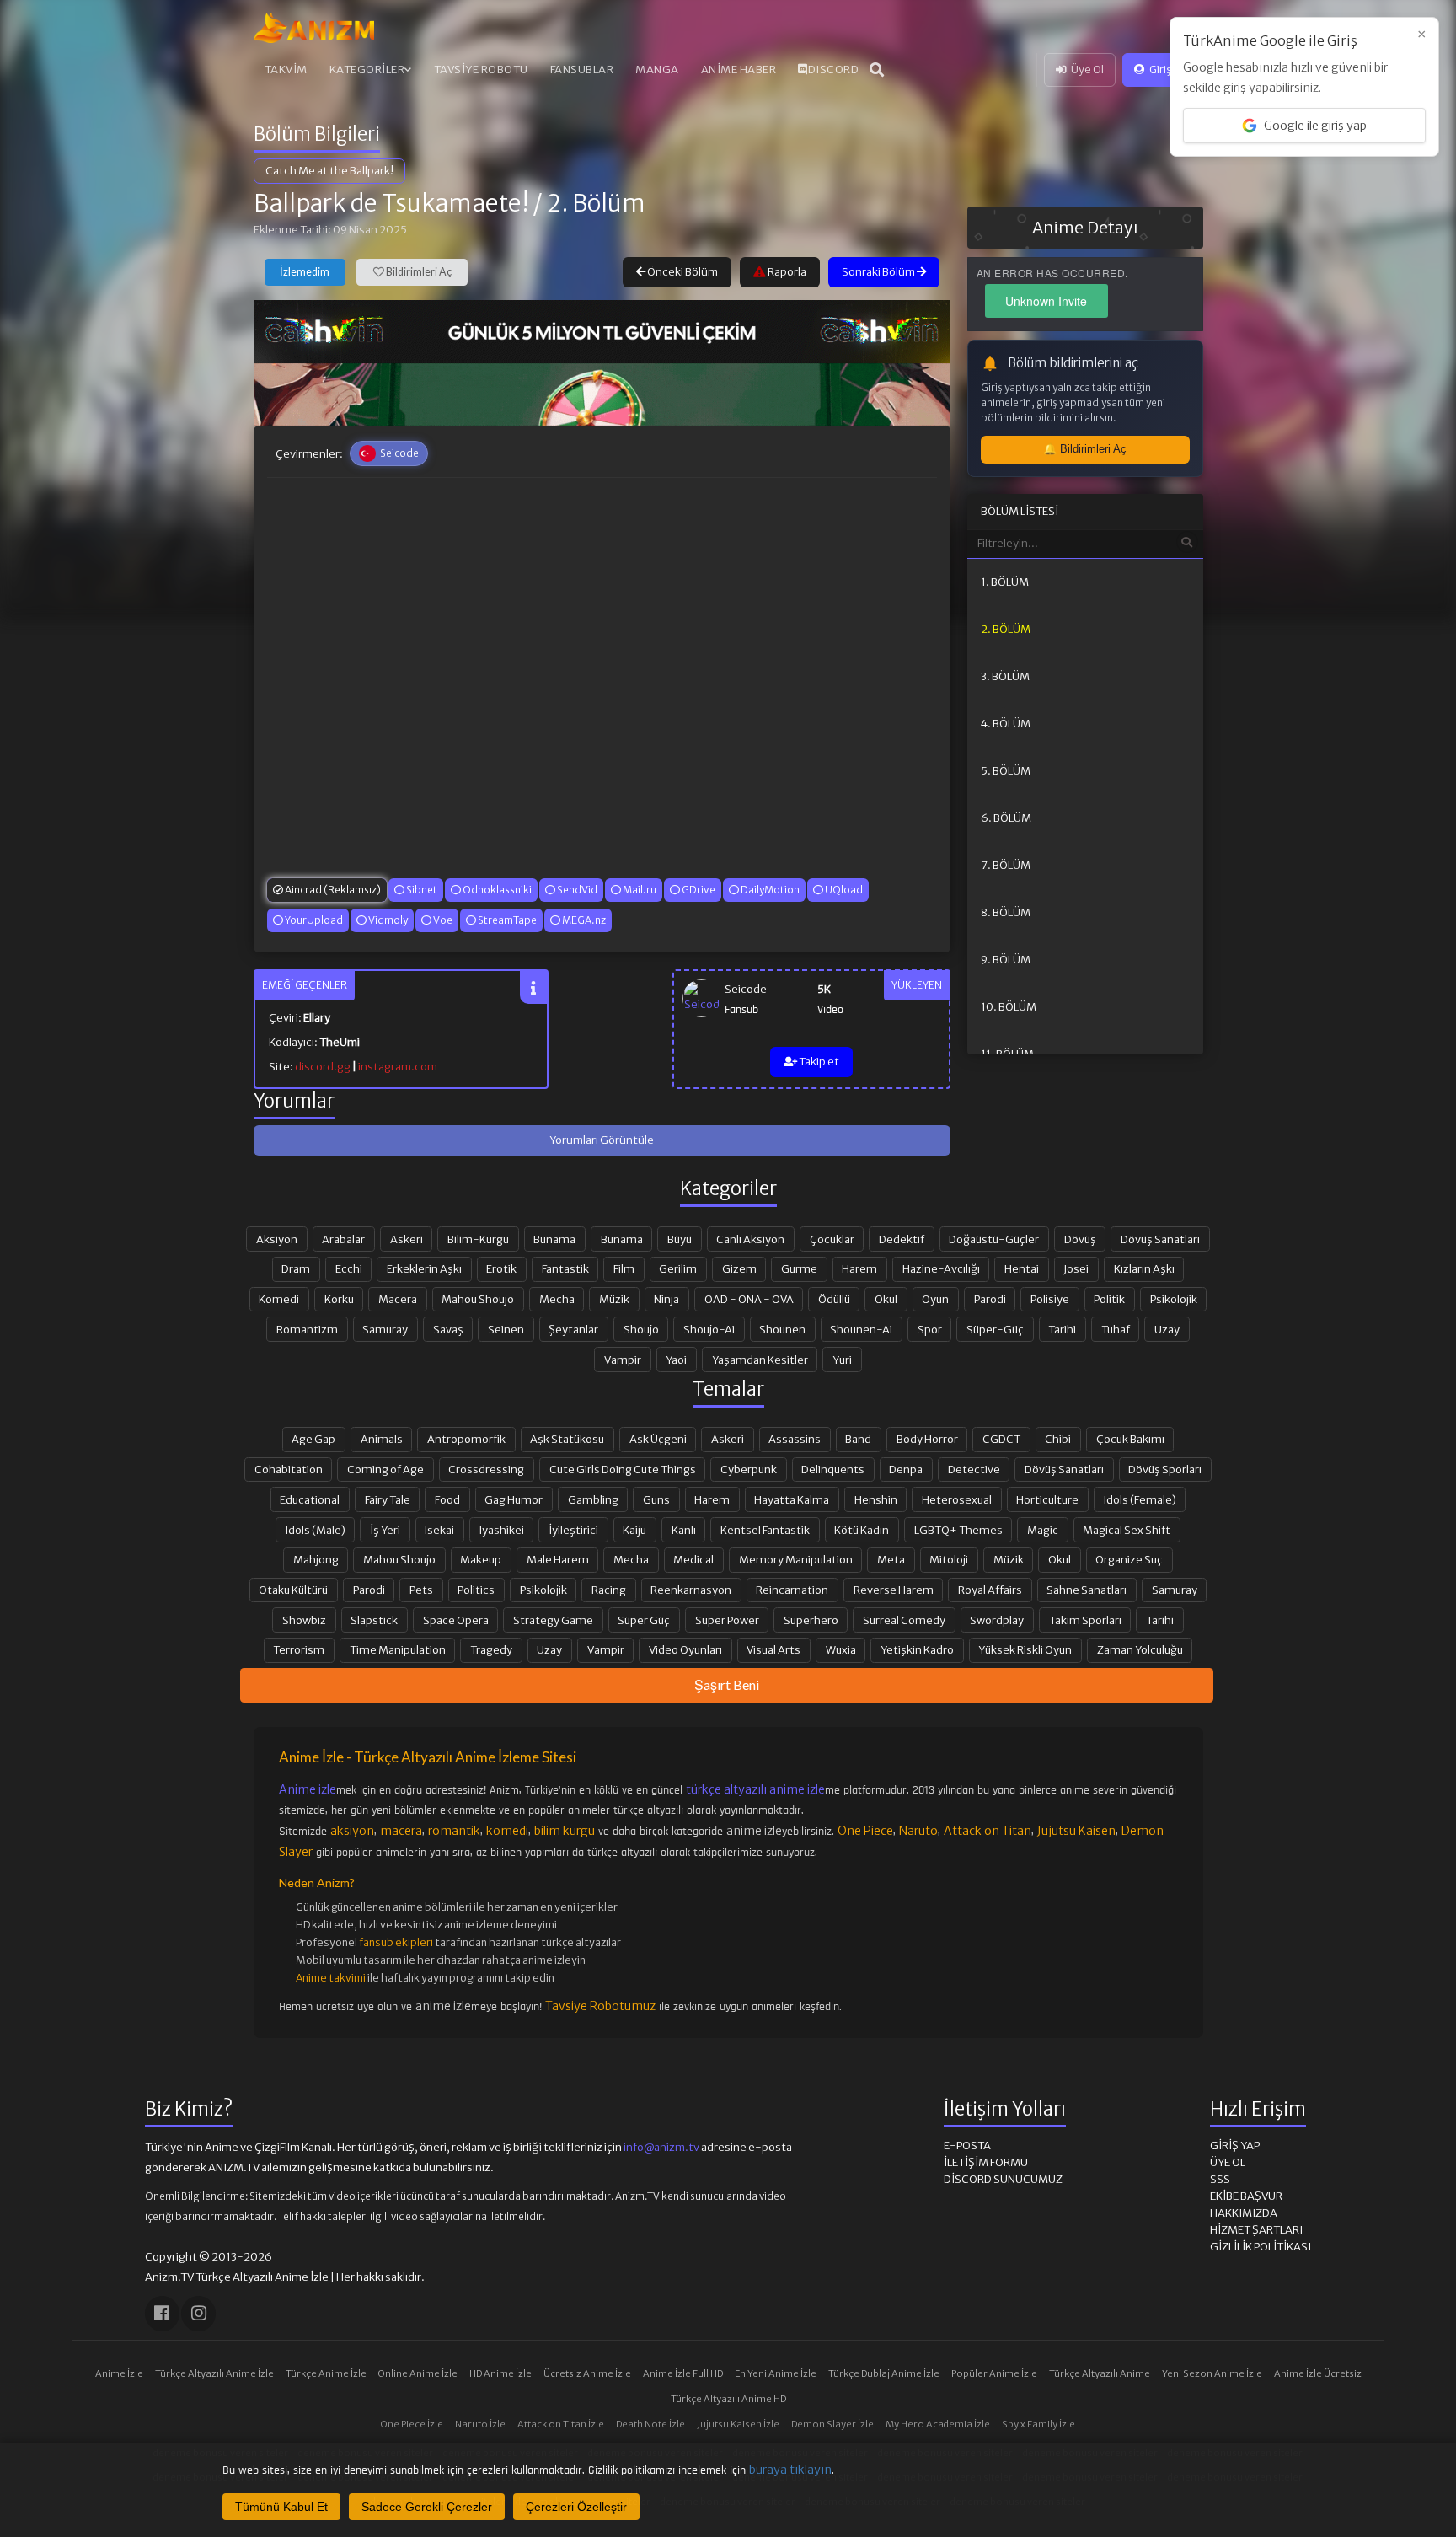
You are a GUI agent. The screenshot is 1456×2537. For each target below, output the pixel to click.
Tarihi (1062, 1329)
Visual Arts (773, 1649)
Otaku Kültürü (293, 1590)
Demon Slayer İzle (832, 2424)
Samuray (385, 1329)
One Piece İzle (412, 2424)
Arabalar (343, 1239)
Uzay (1167, 1329)
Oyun (935, 1299)
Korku (339, 1299)
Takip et (818, 1062)
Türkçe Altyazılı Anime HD (728, 2399)
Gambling (593, 1499)
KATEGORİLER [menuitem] (367, 70)
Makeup (481, 1559)
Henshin (876, 1499)
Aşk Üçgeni (658, 1439)
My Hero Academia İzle (938, 2424)
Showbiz (304, 1620)
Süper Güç (644, 1620)
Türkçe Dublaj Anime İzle (884, 2373)
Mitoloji (949, 1559)
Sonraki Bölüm (879, 272)
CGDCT (1001, 1439)
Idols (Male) (316, 1530)
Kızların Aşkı (1144, 1268)
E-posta (967, 2145)
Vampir (623, 1360)
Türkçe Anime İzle (326, 2373)
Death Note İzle (650, 2424)
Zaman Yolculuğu (1140, 1649)
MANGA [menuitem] (657, 70)
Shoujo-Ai (709, 1329)
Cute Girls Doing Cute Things (623, 1469)
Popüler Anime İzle (994, 2373)
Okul (886, 1299)
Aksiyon (277, 1239)
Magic (1043, 1530)
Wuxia (841, 1649)
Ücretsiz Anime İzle (587, 2373)
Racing (609, 1590)
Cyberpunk (749, 1469)
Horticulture (1047, 1499)
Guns (656, 1499)
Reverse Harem (894, 1590)
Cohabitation (289, 1469)
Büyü (680, 1239)
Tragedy (491, 1649)
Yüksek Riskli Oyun (1025, 1649)
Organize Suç (1129, 1559)
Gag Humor (514, 1499)
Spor (930, 1329)
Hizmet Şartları (1256, 2230)
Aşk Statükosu (567, 1439)
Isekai (439, 1530)
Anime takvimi (331, 1978)
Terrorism (299, 1649)
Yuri (842, 1360)
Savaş (448, 1329)
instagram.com (398, 1067)
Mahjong (316, 1559)
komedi (507, 1831)
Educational (310, 1499)
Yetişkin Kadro (917, 1649)
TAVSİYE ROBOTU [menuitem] (481, 70)
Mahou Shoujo (478, 1299)
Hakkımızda (1244, 2213)
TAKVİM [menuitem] (286, 70)
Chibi (1058, 1439)
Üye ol (1228, 2162)
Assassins (795, 1439)
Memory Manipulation (796, 1559)
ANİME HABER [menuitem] (739, 70)
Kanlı (684, 1530)
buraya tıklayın (790, 2470)
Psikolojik (1174, 1299)
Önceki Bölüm (682, 272)
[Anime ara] (877, 70)
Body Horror (927, 1439)
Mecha (557, 1299)
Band (858, 1439)
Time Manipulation (398, 1649)
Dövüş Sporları (1165, 1469)
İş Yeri (385, 1530)
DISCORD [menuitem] (834, 70)
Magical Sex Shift (1127, 1530)
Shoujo (641, 1329)
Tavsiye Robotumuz (600, 2006)
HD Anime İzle (500, 2373)
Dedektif (902, 1239)
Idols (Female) (1140, 1499)
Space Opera (456, 1620)
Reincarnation (792, 1590)
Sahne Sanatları (1087, 1590)
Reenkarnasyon (691, 1590)
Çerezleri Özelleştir (576, 2507)
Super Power (727, 1620)
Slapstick (374, 1620)
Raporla (786, 272)
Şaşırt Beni (727, 1684)
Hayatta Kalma (792, 1499)
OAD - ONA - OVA (749, 1299)
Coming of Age (385, 1469)
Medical (693, 1559)
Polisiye (1050, 1299)
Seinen (506, 1329)
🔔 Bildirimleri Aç (1085, 449)
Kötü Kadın (862, 1530)
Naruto (918, 1831)
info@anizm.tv (661, 2147)
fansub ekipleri (396, 1942)
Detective (974, 1469)
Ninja (666, 1299)
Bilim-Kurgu (478, 1239)
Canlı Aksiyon (750, 1239)
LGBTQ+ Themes (958, 1530)
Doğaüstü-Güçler (994, 1239)
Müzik (614, 1299)
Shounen (782, 1329)
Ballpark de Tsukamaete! (391, 203)
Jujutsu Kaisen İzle (738, 2424)
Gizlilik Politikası (1261, 2247)
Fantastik (565, 1268)
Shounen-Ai (861, 1329)
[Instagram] (198, 2313)
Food (447, 1499)
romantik (454, 1831)
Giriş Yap (1170, 70)
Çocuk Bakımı (1130, 1439)
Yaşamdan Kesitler (760, 1360)
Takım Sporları (1085, 1620)
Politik (1109, 1299)
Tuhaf (1116, 1329)
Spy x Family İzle (1038, 2424)
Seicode (746, 989)
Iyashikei (502, 1530)
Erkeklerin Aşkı (424, 1268)
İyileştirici (573, 1530)
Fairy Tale (388, 1499)
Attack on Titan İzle (561, 2424)
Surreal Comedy (904, 1620)
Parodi (990, 1299)
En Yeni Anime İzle (776, 2373)
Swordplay (997, 1620)
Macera (398, 1299)
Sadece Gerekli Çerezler (427, 2507)
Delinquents (833, 1469)
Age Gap (313, 1439)
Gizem (739, 1268)
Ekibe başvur (1246, 2196)
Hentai (1022, 1268)
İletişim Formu (986, 2162)
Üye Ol (1087, 70)
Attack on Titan (988, 1831)
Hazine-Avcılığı (941, 1268)
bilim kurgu (565, 1831)
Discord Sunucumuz (1003, 2179)
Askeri (407, 1239)
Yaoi (676, 1360)
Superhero (811, 1620)
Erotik (501, 1268)
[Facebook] (162, 2313)
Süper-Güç (995, 1329)
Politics (476, 1590)
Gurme (799, 1268)
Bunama (554, 1239)
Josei (1076, 1268)
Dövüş (1080, 1239)
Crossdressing (486, 1469)
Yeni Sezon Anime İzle (1212, 2373)
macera (401, 1831)
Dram (296, 1268)
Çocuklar (832, 1239)
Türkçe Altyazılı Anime (1100, 2373)
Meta (891, 1559)
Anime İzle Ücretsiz (1318, 2373)
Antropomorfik (466, 1439)
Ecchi (349, 1268)
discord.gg (323, 1067)
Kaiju (634, 1530)
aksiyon (352, 1831)
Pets (421, 1590)
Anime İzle (119, 2373)
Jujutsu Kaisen (1076, 1831)
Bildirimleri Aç (418, 272)
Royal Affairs (990, 1590)
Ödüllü (834, 1299)
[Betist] (602, 394)
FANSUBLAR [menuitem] (582, 70)
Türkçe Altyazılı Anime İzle (214, 2373)
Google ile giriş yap (1315, 126)
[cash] (602, 331)
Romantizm (307, 1329)
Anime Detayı (1085, 228)
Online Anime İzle (418, 2373)
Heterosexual (957, 1499)
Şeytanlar (573, 1329)
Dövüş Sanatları (1160, 1239)
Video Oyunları (685, 1649)
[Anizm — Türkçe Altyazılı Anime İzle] (314, 28)
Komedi (279, 1299)
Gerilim (678, 1268)
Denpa (906, 1469)
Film (624, 1268)
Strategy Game (553, 1620)
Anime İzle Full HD (683, 2373)
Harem (859, 1268)
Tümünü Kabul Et (281, 2507)
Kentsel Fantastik (765, 1530)
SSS (1220, 2179)
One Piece (865, 1831)
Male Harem (558, 1559)
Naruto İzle (480, 2424)
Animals (382, 1439)
